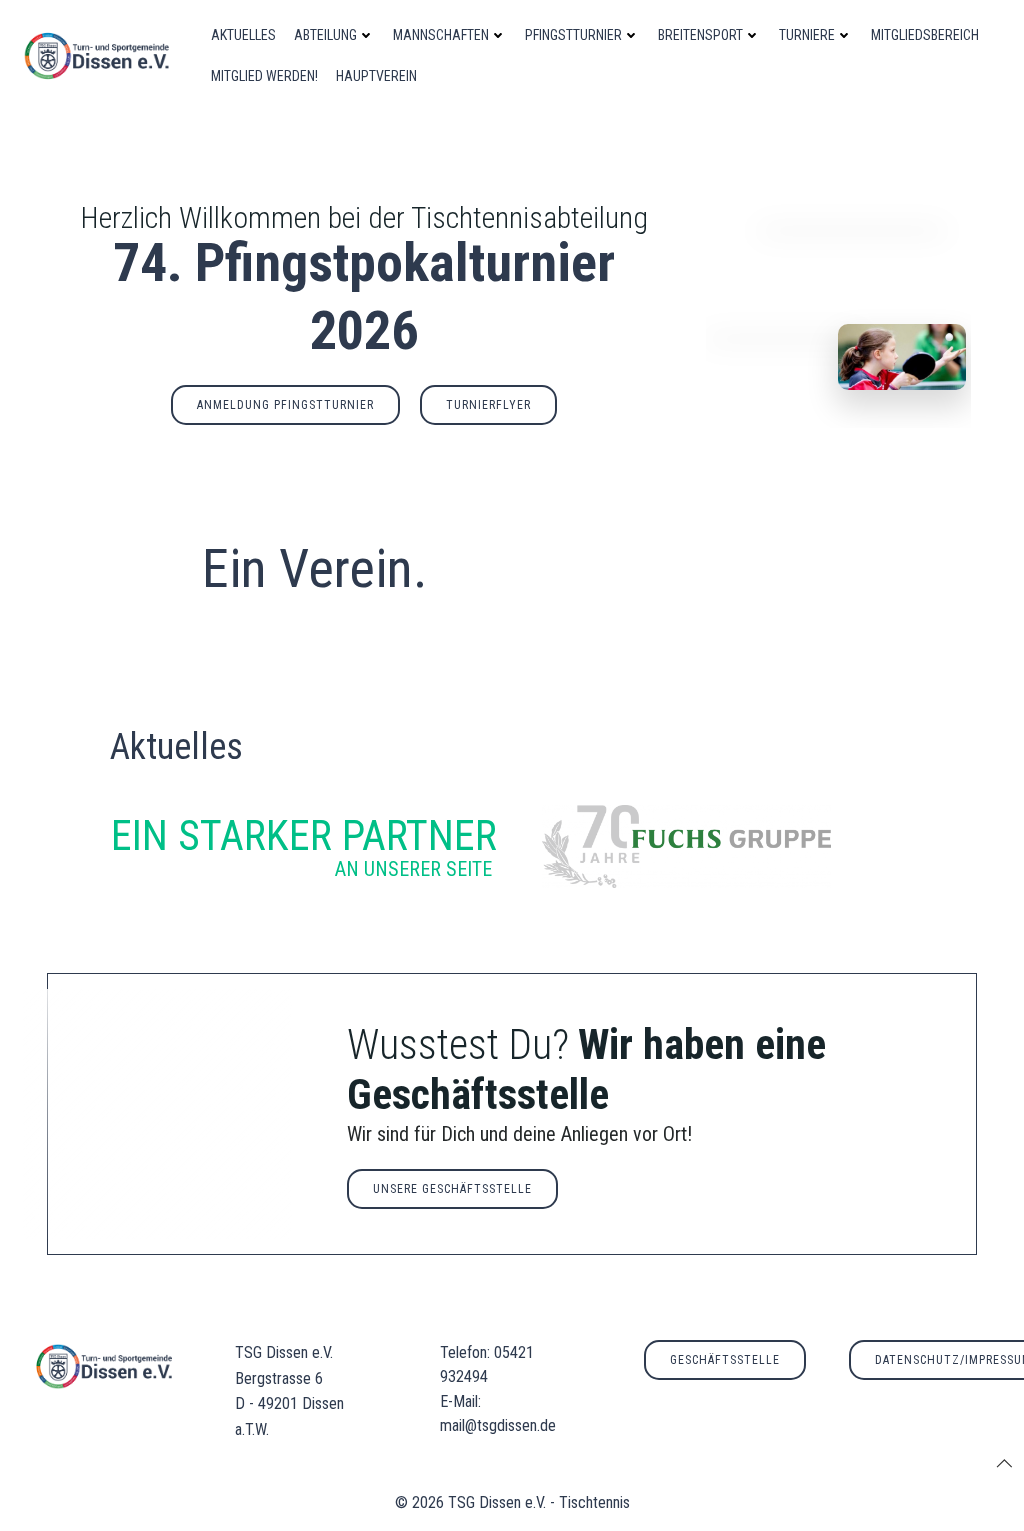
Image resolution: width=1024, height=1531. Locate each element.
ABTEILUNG (325, 35)
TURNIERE (807, 35)
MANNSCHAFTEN (441, 35)
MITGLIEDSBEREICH (925, 35)
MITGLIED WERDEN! (264, 76)
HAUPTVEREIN (376, 76)
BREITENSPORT (700, 35)
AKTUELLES (243, 35)
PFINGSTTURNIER (573, 35)
